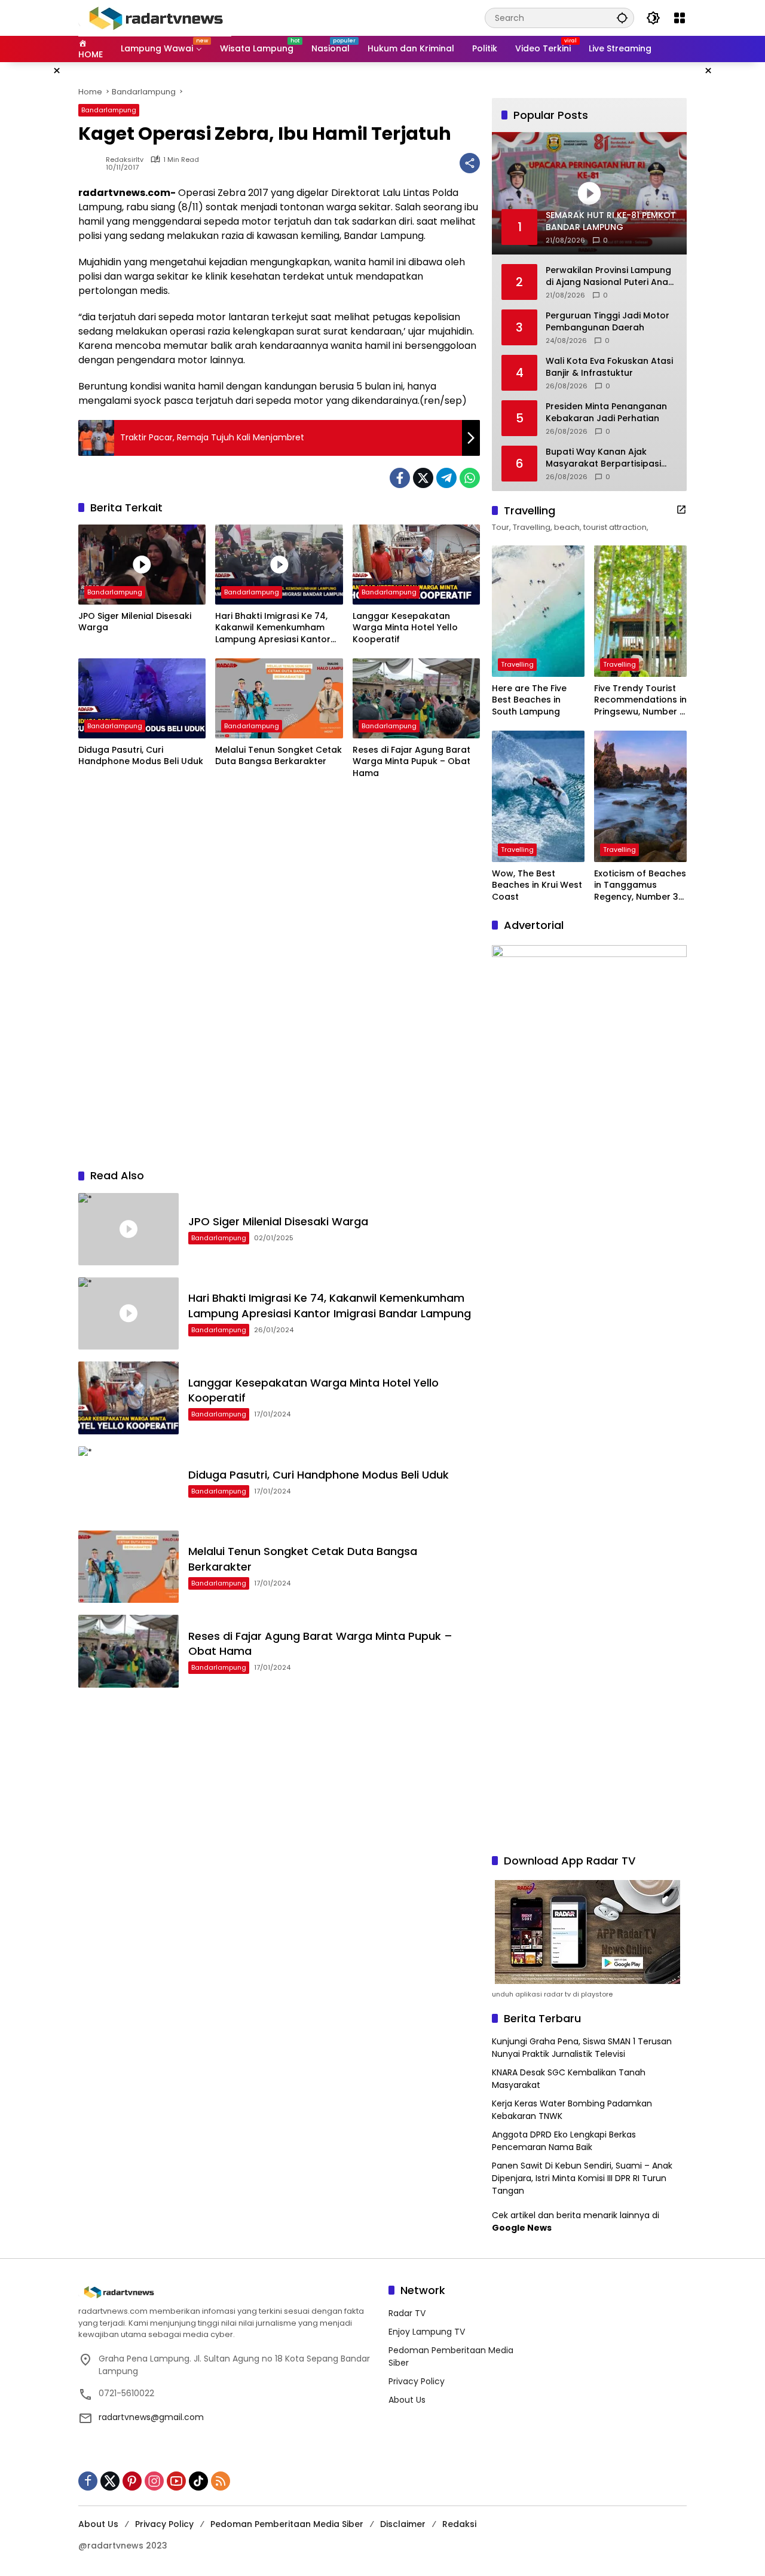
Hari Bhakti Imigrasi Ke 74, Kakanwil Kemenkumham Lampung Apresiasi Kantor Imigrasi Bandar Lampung (273, 628)
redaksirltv (125, 160)
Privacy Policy (417, 2381)
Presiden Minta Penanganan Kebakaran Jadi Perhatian (606, 413)
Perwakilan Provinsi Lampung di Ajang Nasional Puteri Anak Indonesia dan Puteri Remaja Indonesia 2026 (609, 276)
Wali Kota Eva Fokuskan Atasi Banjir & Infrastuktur (609, 367)
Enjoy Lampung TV (427, 2332)
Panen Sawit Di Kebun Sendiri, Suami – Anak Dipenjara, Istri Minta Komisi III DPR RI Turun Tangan (582, 2178)
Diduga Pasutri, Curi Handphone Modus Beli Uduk (141, 756)
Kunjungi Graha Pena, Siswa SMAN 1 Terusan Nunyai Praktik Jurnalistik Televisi (582, 2048)
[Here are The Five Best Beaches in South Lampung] (538, 611)
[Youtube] (176, 2481)
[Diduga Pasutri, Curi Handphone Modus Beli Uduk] (142, 698)
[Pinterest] (132, 2481)
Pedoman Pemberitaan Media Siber (287, 2524)
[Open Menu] (680, 18)
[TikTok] (198, 2481)
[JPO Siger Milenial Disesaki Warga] (142, 565)
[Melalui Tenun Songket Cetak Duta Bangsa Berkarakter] (279, 698)
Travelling (517, 664)
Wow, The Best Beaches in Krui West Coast (537, 885)
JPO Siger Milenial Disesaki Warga (135, 622)
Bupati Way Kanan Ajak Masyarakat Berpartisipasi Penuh (603, 458)
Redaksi (459, 2524)
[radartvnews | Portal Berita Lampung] (155, 17)
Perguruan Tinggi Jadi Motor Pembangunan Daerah (608, 322)
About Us (407, 2400)
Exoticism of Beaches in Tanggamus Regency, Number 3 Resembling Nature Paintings (640, 886)
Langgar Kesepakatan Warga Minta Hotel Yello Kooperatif (405, 628)
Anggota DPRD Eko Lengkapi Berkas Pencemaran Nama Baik (564, 2141)
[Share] (470, 163)
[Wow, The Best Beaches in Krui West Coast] (538, 796)
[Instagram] (154, 2481)
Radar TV (407, 2313)
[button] (622, 18)
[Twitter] (423, 478)
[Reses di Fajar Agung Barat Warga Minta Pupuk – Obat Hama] (416, 698)
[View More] (681, 510)
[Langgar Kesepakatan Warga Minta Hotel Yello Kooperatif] (416, 565)
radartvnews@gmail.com (151, 2417)
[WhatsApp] (470, 478)
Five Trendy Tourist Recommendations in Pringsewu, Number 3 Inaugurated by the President (640, 700)
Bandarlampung (109, 110)
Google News (522, 2228)
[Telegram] (446, 478)
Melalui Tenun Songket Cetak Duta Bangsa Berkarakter (279, 756)
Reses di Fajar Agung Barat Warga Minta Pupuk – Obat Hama (411, 762)
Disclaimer (403, 2524)
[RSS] (221, 2481)
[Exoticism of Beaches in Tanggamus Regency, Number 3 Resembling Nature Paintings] (640, 796)
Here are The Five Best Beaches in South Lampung (529, 700)
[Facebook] (400, 478)
